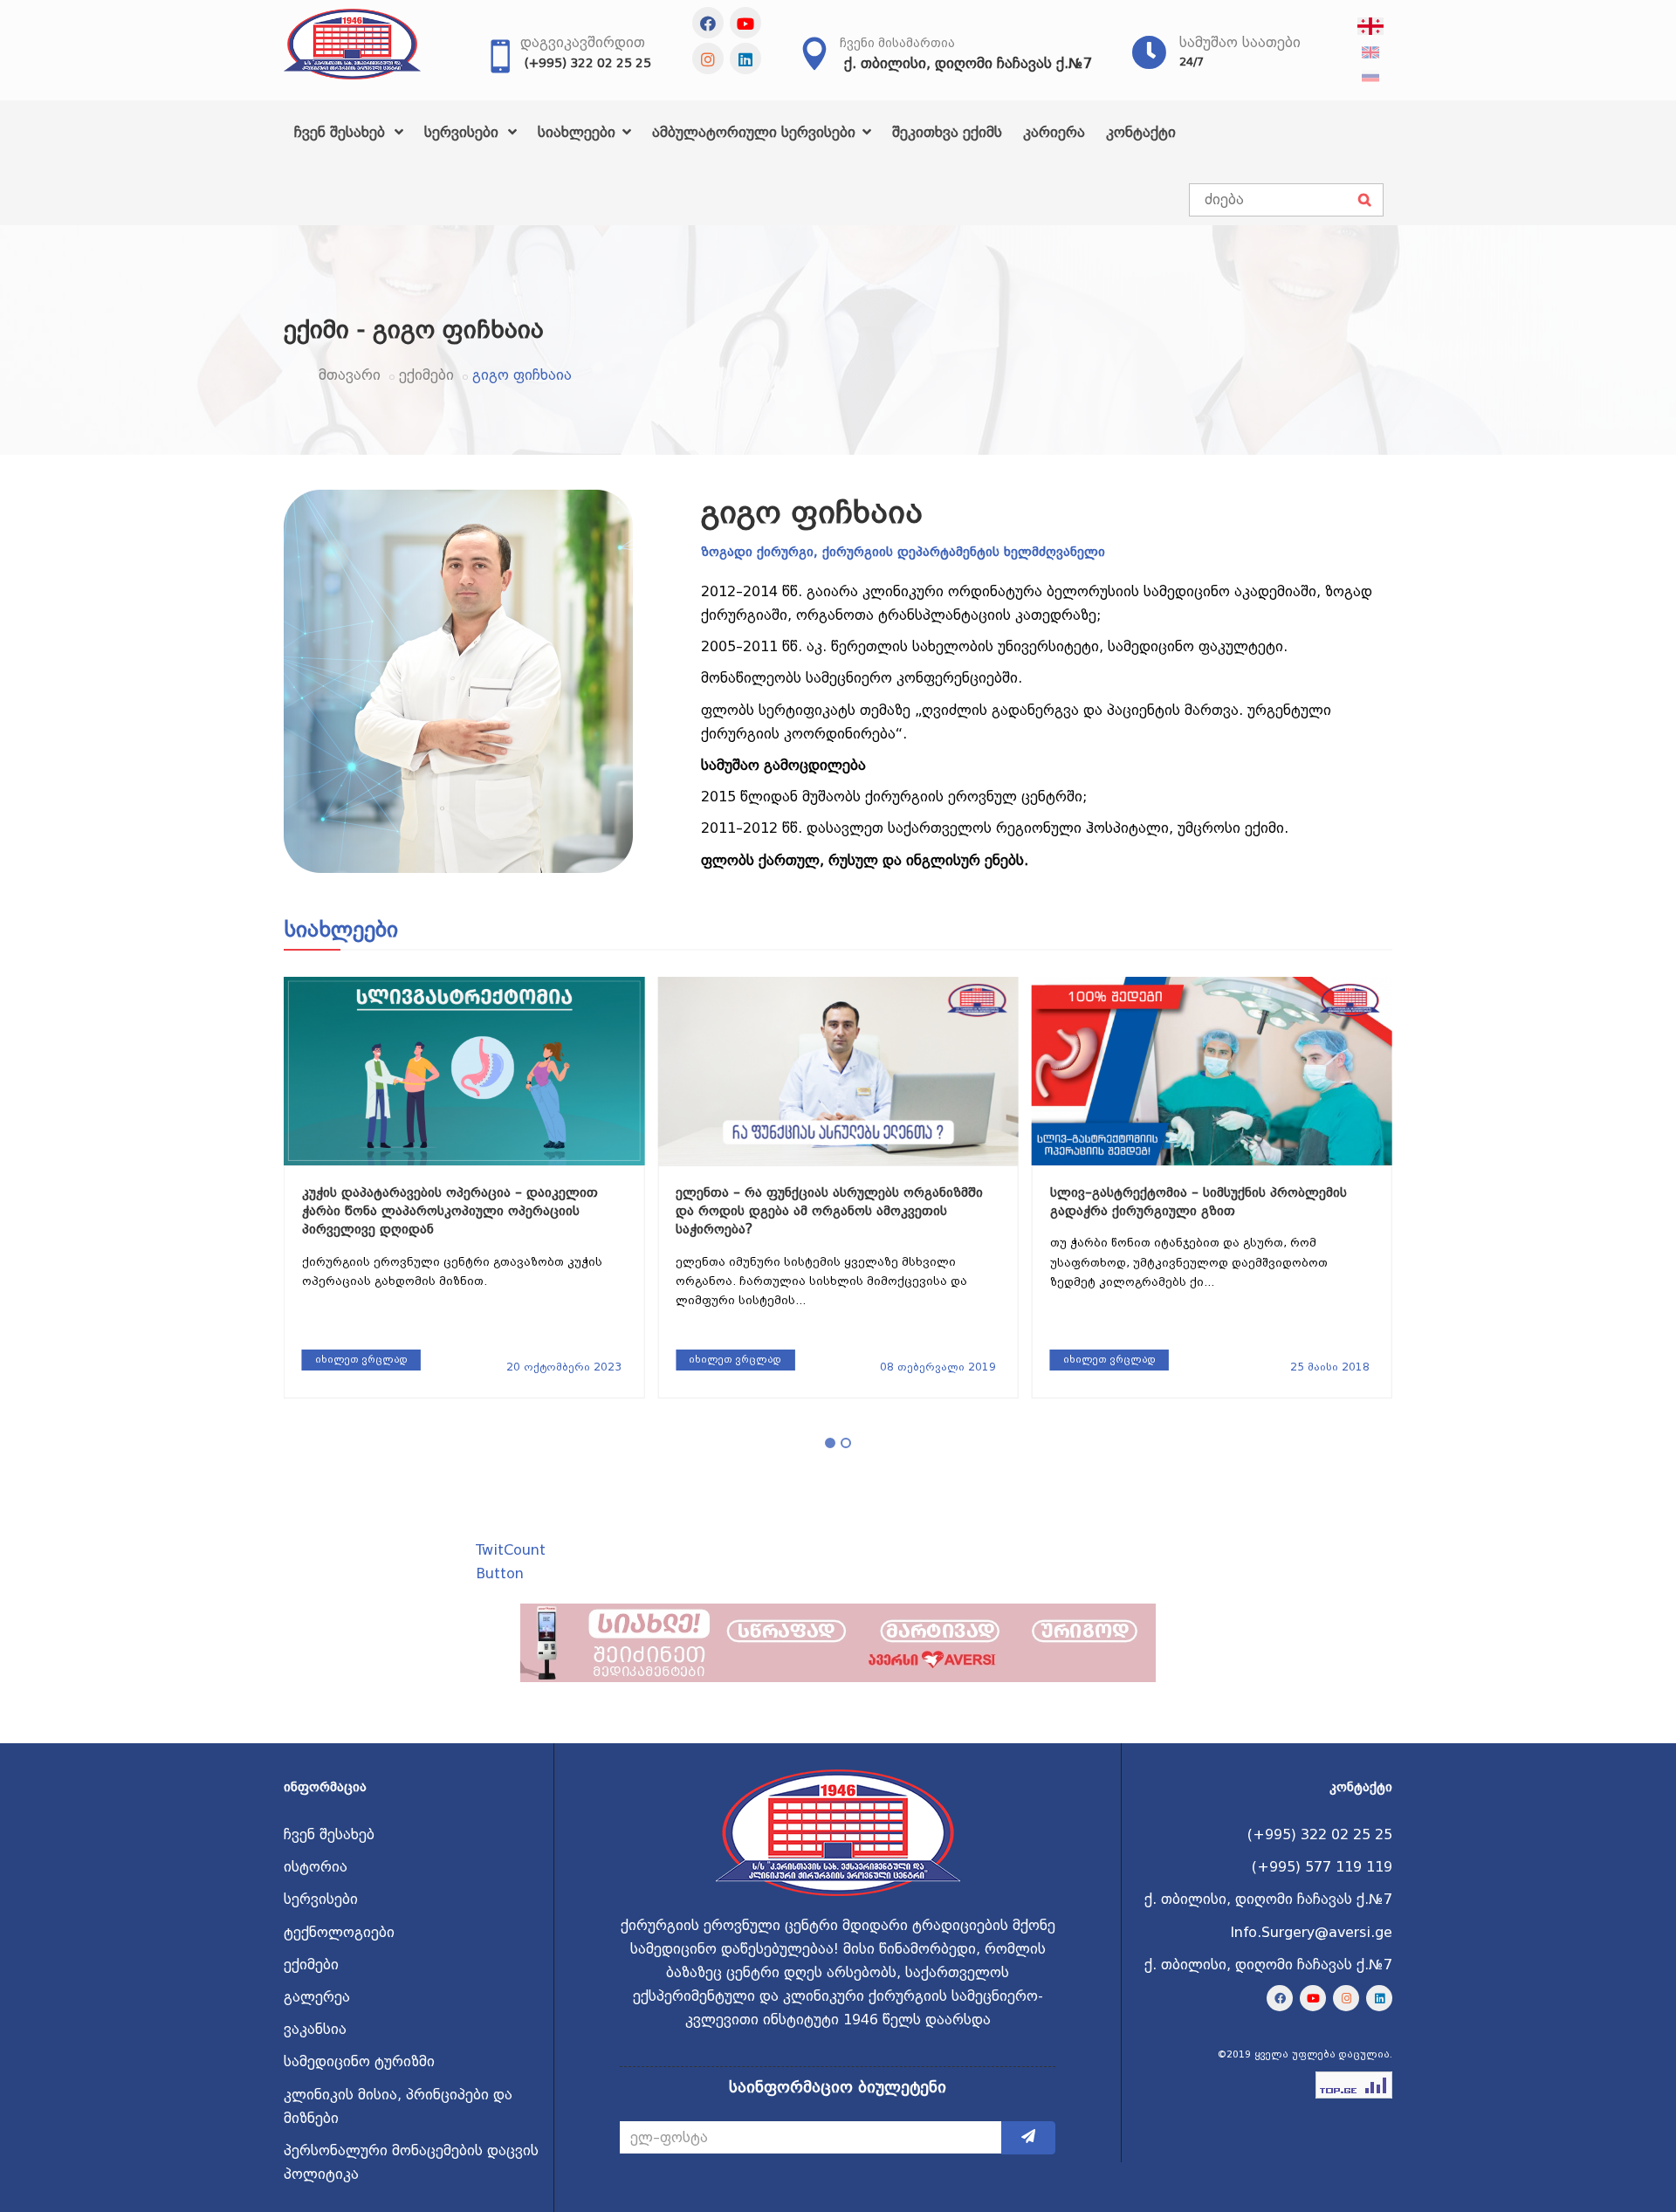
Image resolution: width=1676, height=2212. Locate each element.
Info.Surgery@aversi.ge (1311, 1932)
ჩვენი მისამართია (897, 43)
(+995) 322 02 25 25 (588, 63)
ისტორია (316, 1867)
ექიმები (426, 375)
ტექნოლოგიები (339, 1932)
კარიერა (1054, 132)
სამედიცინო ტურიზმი (359, 2061)
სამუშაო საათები (1240, 42)
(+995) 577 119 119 (1322, 1867)
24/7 (1192, 62)
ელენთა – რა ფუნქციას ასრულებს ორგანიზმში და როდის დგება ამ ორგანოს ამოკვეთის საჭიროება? (456, 1211)
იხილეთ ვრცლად (361, 1360)
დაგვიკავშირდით (583, 42)
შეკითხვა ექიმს (947, 132)
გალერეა (317, 1997)
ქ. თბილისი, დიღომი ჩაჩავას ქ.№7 (968, 63)
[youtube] (745, 23)
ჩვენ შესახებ (342, 132)
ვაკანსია (315, 2029)
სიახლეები (579, 132)
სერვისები (464, 132)
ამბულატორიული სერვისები (756, 132)
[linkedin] (745, 58)
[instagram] (708, 58)
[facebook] (708, 23)
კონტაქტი (1141, 132)
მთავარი (350, 375)
